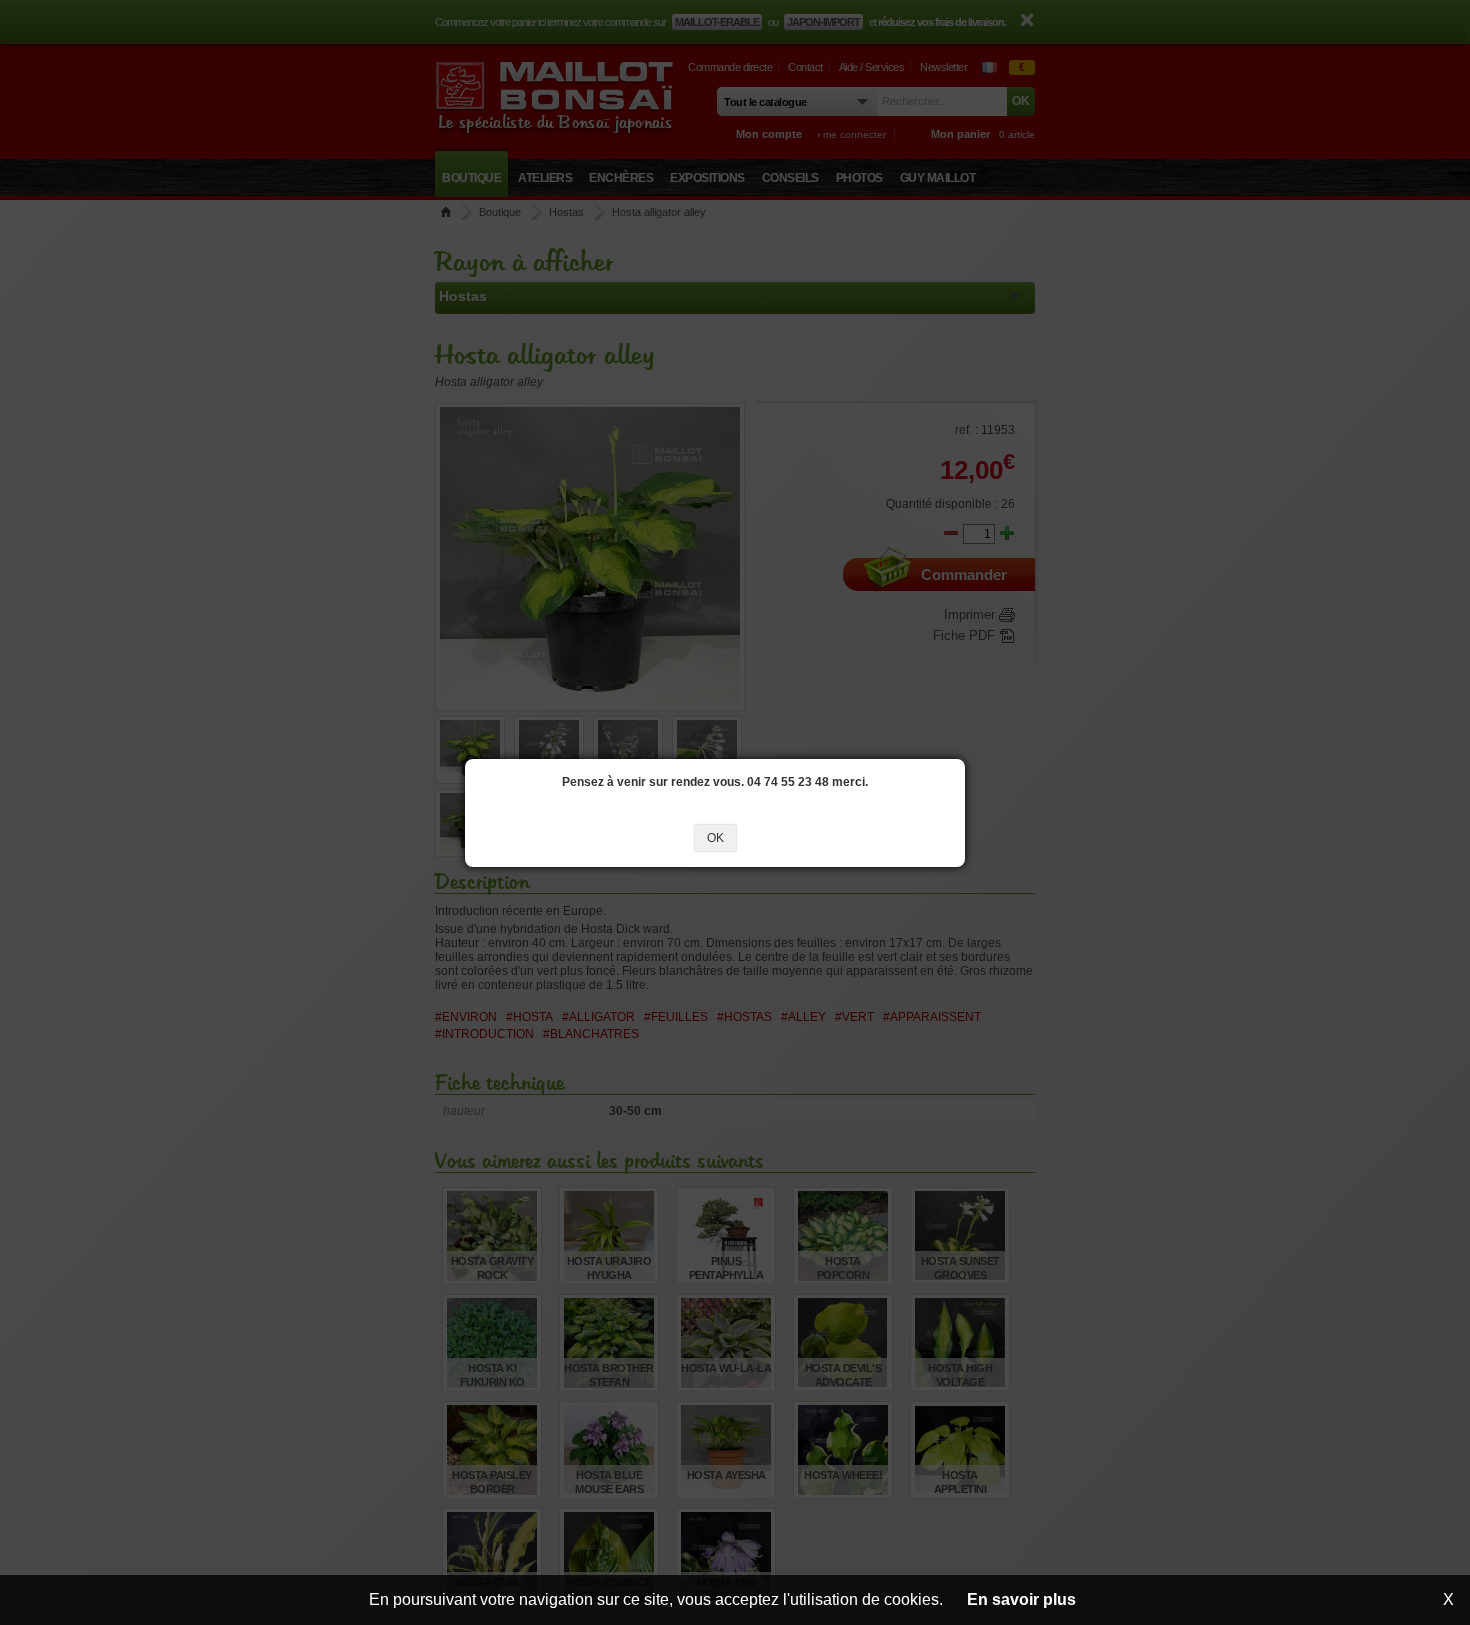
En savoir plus (1021, 1599)
